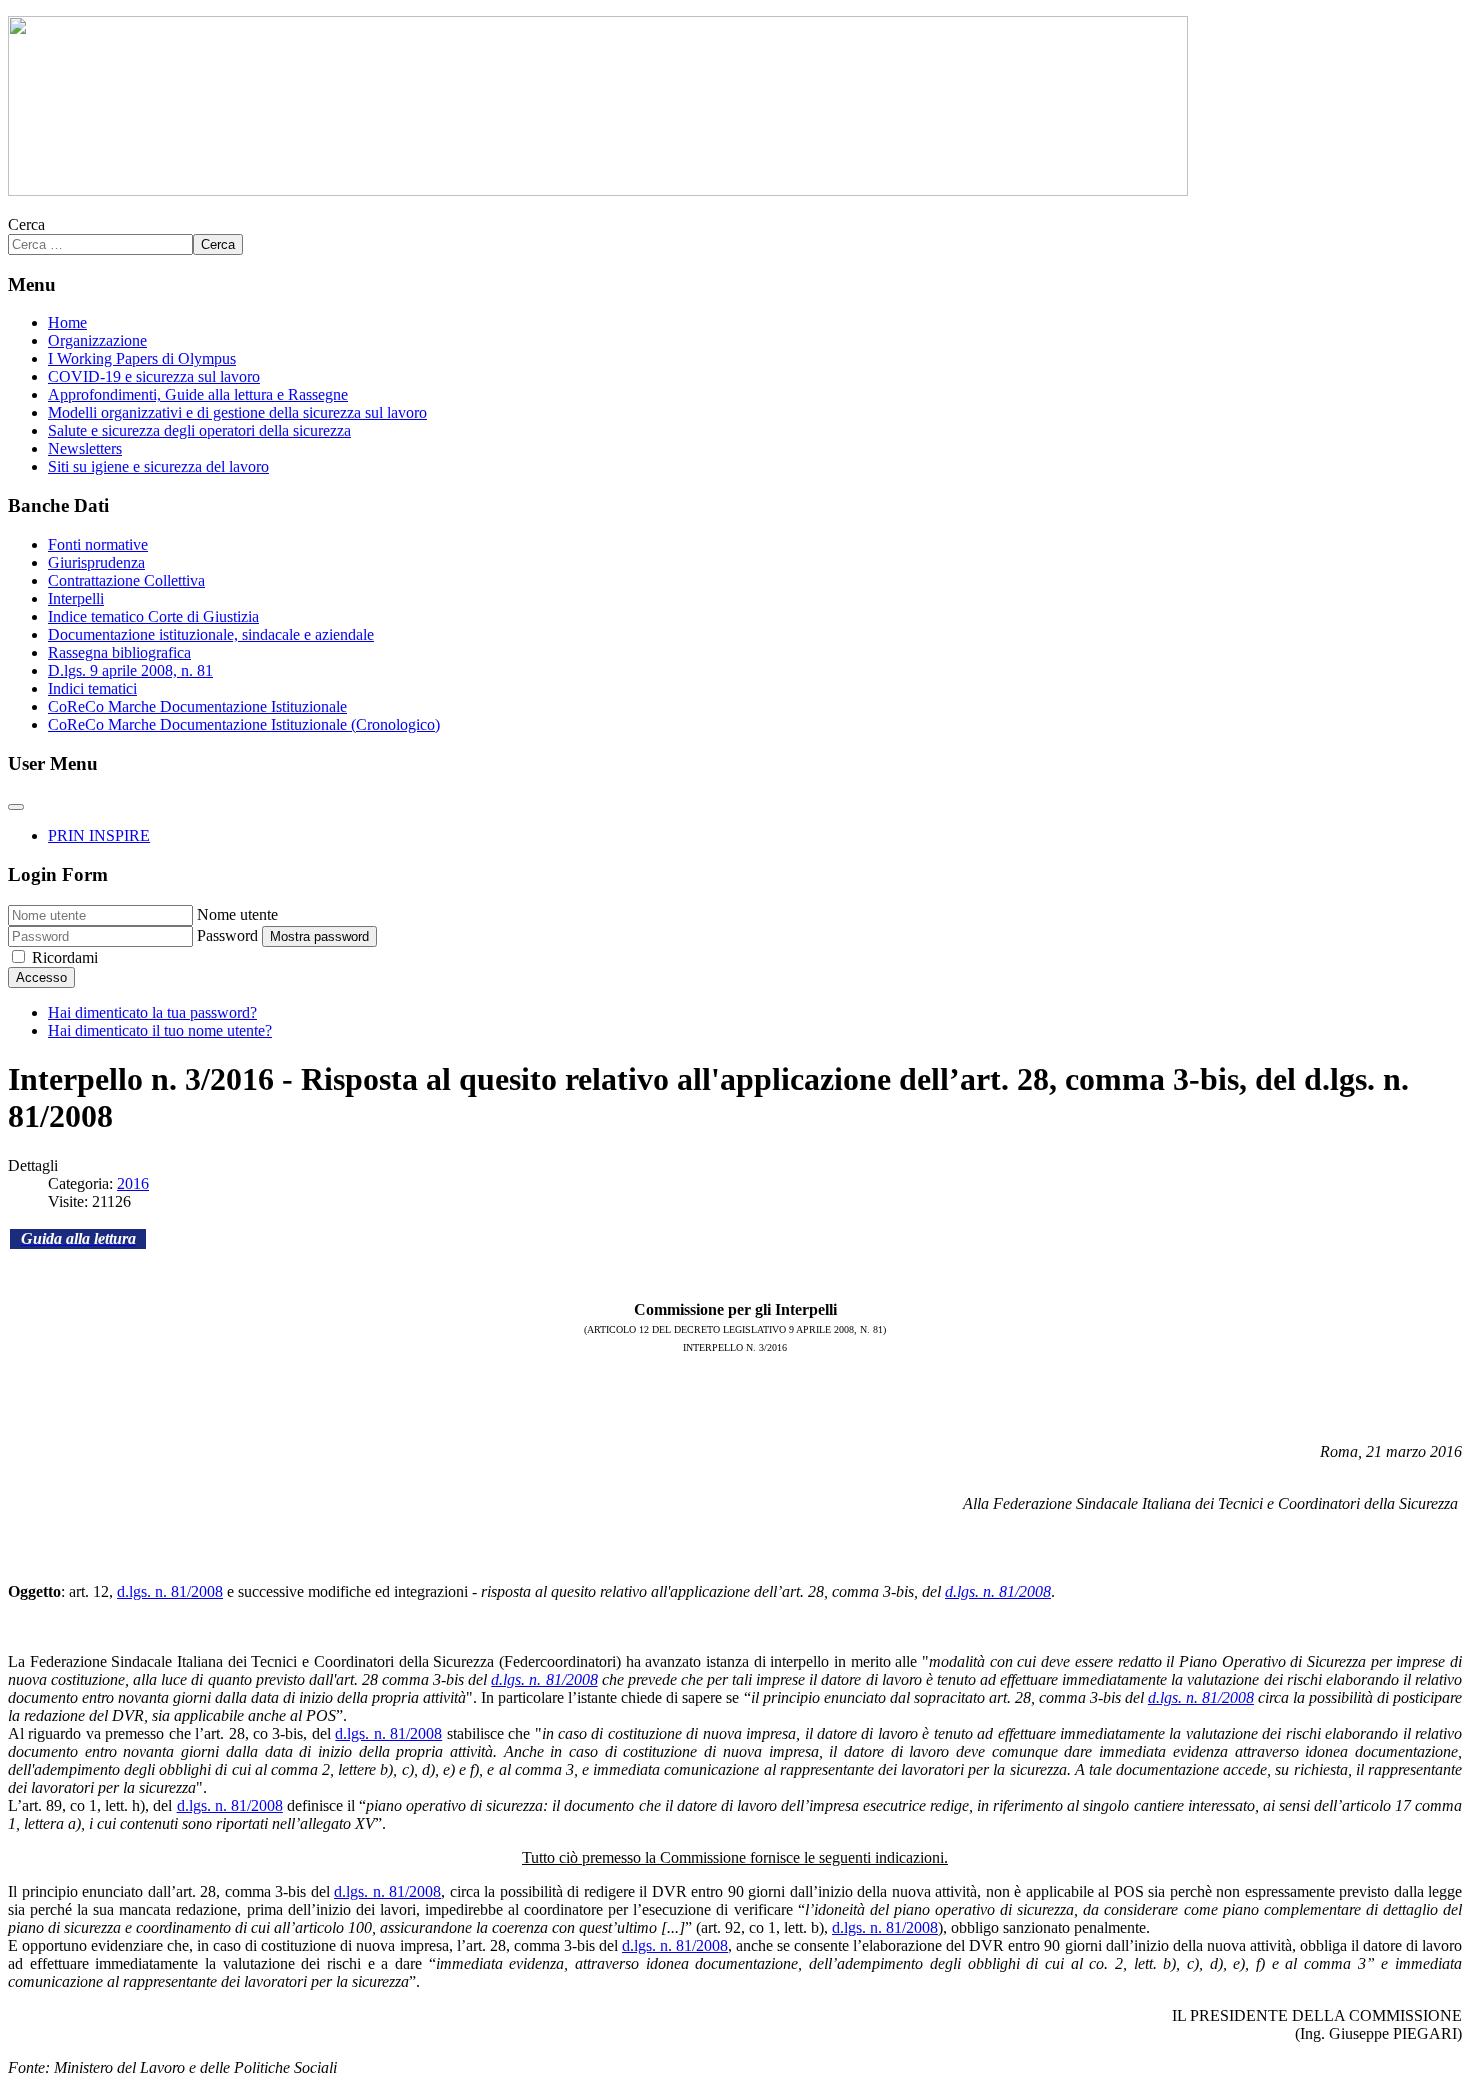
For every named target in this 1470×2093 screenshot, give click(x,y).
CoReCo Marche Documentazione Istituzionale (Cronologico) (244, 724)
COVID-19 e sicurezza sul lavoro (154, 376)
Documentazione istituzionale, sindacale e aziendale (211, 634)
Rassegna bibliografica (119, 652)
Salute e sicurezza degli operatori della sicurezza (199, 430)
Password (227, 935)
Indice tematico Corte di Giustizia (153, 616)
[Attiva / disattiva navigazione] (16, 807)
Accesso (41, 977)
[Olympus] (598, 190)
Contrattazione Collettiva (126, 580)
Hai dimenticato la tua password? (152, 1012)
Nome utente (237, 914)
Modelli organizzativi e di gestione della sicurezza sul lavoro (237, 412)
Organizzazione (97, 340)
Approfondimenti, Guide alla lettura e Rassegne (198, 394)
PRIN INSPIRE (99, 835)
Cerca (26, 224)
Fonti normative (98, 544)
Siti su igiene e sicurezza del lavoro (158, 466)
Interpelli (76, 598)
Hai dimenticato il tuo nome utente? (160, 1030)
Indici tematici (92, 688)
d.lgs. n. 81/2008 (170, 1591)
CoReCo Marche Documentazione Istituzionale (197, 706)
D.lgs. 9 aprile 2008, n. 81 (130, 670)
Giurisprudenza (96, 562)
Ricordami (65, 957)
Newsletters (85, 448)
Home (67, 322)
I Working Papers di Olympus (142, 358)
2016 (133, 1183)
